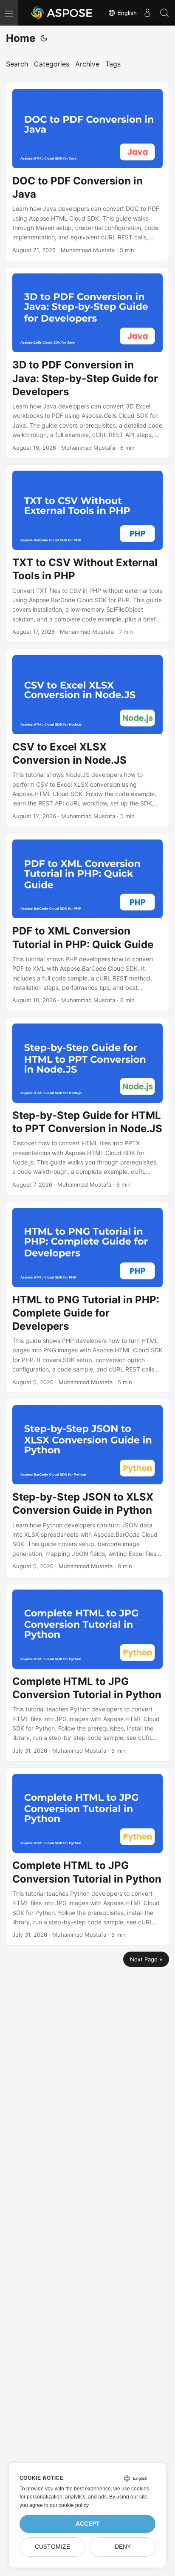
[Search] (164, 13)
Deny (123, 2547)
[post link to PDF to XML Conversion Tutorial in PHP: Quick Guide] (87, 922)
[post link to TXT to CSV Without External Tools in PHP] (87, 553)
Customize (52, 2547)
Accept (88, 2524)
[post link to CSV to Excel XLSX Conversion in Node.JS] (87, 738)
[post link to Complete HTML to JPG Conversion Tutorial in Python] (87, 1672)
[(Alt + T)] (44, 38)
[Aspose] (62, 13)
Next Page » (146, 1959)
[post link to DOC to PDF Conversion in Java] (87, 172)
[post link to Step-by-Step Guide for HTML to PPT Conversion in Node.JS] (87, 1106)
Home (21, 38)
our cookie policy (69, 2505)
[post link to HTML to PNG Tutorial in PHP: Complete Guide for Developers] (87, 1297)
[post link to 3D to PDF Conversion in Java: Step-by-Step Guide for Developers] (87, 363)
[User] (147, 13)
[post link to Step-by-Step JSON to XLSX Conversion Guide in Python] (87, 1488)
